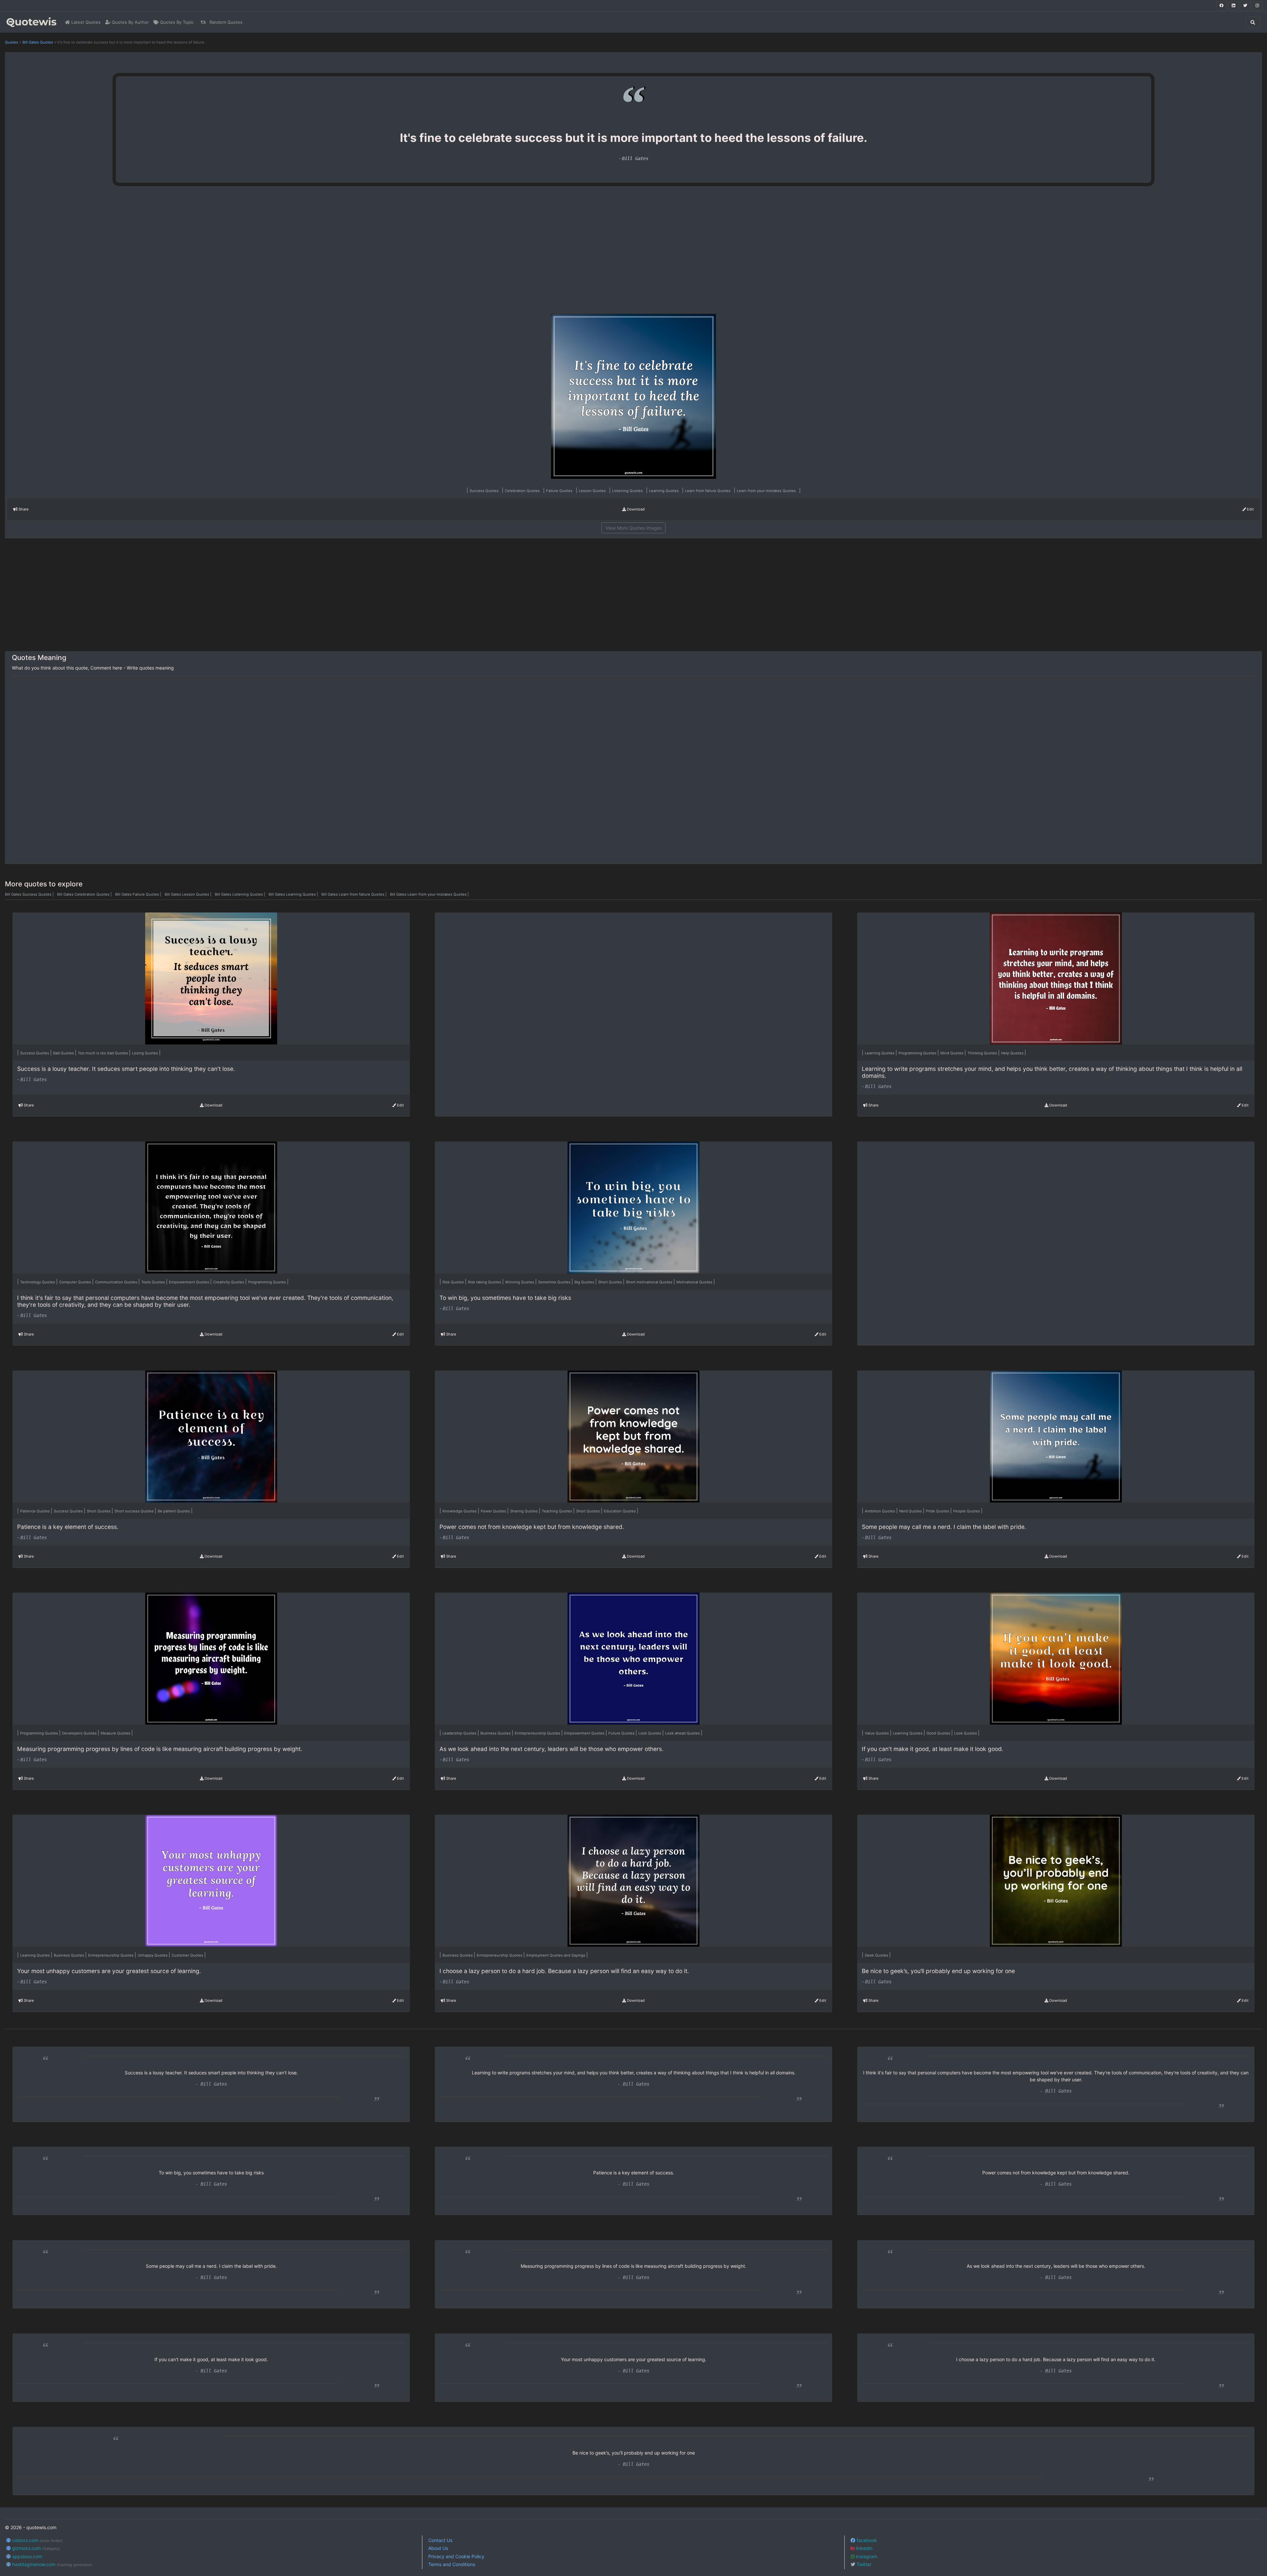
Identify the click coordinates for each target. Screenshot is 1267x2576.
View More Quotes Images (634, 528)
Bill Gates (635, 158)
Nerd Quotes (911, 1511)
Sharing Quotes (524, 1511)
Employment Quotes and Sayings (556, 1955)
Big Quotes (585, 1282)
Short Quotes (611, 1282)
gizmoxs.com (35, 2548)
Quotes (12, 42)
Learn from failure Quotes (708, 491)
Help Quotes (1013, 1053)
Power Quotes (494, 1511)
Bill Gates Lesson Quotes (189, 894)
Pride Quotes (938, 1511)
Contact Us (440, 2540)
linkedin (863, 2548)
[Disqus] (633, 770)
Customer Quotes (188, 1955)
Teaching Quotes (557, 1511)
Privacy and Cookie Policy (456, 2556)
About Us (438, 2548)
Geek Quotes (877, 1955)
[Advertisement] (230, 253)
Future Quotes (622, 1733)
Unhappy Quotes (153, 1955)
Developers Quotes (80, 1733)
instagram (866, 2556)
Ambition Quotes (880, 1511)
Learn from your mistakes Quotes (767, 491)
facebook (866, 2540)
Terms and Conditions (452, 2564)
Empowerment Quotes (190, 1282)
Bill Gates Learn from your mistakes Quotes (429, 894)
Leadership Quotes (460, 1733)
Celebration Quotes (523, 491)
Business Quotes (496, 1733)
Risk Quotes (454, 1282)
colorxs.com (37, 2540)
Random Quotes (225, 22)
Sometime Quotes (555, 1282)
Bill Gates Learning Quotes (294, 894)
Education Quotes (620, 1511)
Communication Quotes (117, 1282)
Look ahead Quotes (683, 1733)
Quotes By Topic (176, 22)
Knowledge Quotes (460, 1511)
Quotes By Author (130, 22)
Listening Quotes (628, 491)
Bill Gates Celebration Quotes (85, 894)
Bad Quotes (64, 1053)
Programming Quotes (918, 1053)
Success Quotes (485, 491)
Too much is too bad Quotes (103, 1053)
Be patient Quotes (174, 1511)
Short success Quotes (135, 1511)
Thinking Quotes (983, 1053)
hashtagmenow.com (51, 2564)
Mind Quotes (952, 1053)
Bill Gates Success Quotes (30, 894)
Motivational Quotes (695, 1282)
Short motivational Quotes (650, 1282)
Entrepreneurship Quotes (538, 1733)
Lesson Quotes (593, 491)
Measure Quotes (116, 1733)
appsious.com (27, 2556)
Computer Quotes (76, 1282)
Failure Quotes (560, 491)
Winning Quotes (520, 1282)
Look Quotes (650, 1733)
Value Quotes (877, 1733)
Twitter (863, 2564)
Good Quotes (939, 1733)
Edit (1250, 509)
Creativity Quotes (229, 1282)
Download (635, 509)
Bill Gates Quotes (38, 42)
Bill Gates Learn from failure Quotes (355, 894)
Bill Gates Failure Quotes (139, 894)
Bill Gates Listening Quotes (241, 894)
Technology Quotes (38, 1282)
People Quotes (967, 1511)
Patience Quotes (35, 1511)
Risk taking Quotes (485, 1282)
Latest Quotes (85, 22)
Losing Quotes (146, 1053)
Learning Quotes (664, 491)
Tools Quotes (154, 1282)
